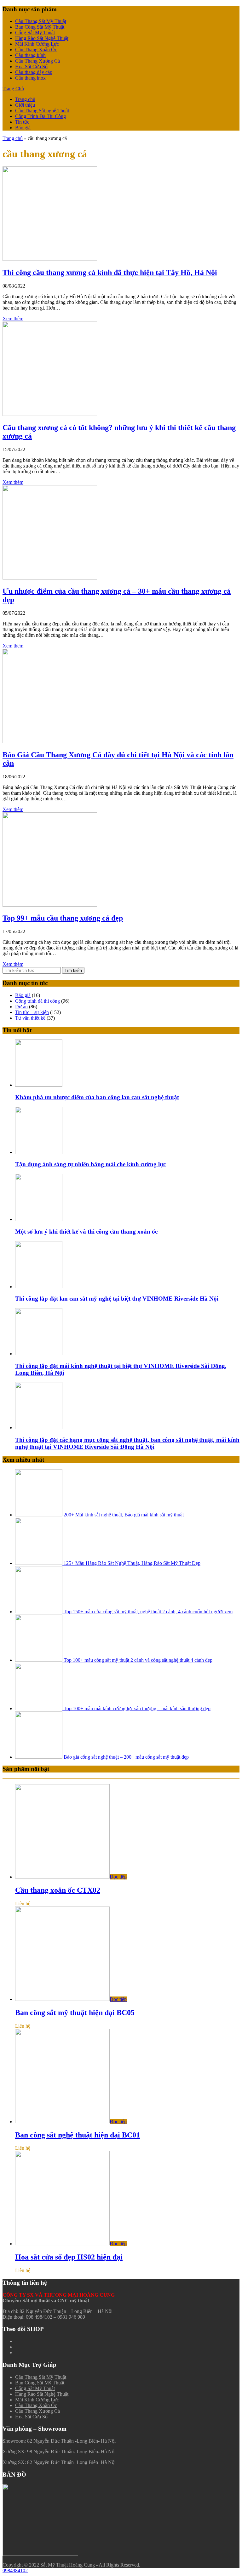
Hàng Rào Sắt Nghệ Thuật (42, 38)
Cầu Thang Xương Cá (37, 61)
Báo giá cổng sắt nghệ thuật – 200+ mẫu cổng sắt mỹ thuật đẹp (126, 1757)
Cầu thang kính (30, 55)
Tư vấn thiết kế (30, 1018)
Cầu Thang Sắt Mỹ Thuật (41, 21)
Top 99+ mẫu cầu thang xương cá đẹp (63, 918)
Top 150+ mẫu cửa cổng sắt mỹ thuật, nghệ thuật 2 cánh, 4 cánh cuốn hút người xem (147, 1612)
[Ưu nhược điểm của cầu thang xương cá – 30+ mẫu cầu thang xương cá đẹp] (50, 578)
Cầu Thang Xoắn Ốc (36, 50)
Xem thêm (13, 319)
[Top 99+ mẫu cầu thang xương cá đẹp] (50, 905)
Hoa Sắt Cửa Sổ (31, 67)
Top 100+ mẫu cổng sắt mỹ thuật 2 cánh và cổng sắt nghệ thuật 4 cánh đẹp (137, 1660)
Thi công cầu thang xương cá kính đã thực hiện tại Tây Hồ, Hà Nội (110, 272)
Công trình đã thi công (37, 1001)
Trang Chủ (13, 89)
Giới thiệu (25, 105)
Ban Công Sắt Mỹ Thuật (40, 27)
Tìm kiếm (73, 970)
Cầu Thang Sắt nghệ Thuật (42, 111)
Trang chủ (25, 99)
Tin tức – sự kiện (32, 1012)
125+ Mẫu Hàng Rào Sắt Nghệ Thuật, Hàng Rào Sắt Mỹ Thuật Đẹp (131, 1563)
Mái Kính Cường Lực (37, 44)
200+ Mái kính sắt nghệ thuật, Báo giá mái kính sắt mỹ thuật (123, 1515)
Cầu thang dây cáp (34, 72)
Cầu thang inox (30, 78)
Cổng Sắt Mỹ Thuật (35, 33)
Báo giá (23, 128)
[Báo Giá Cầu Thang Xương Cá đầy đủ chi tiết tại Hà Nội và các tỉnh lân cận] (50, 741)
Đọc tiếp (118, 1877)
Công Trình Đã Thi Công (40, 116)
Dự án (21, 1007)
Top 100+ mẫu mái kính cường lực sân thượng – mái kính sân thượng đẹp (136, 1708)
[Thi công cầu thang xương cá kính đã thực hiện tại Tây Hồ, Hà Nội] (50, 259)
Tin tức (22, 122)
